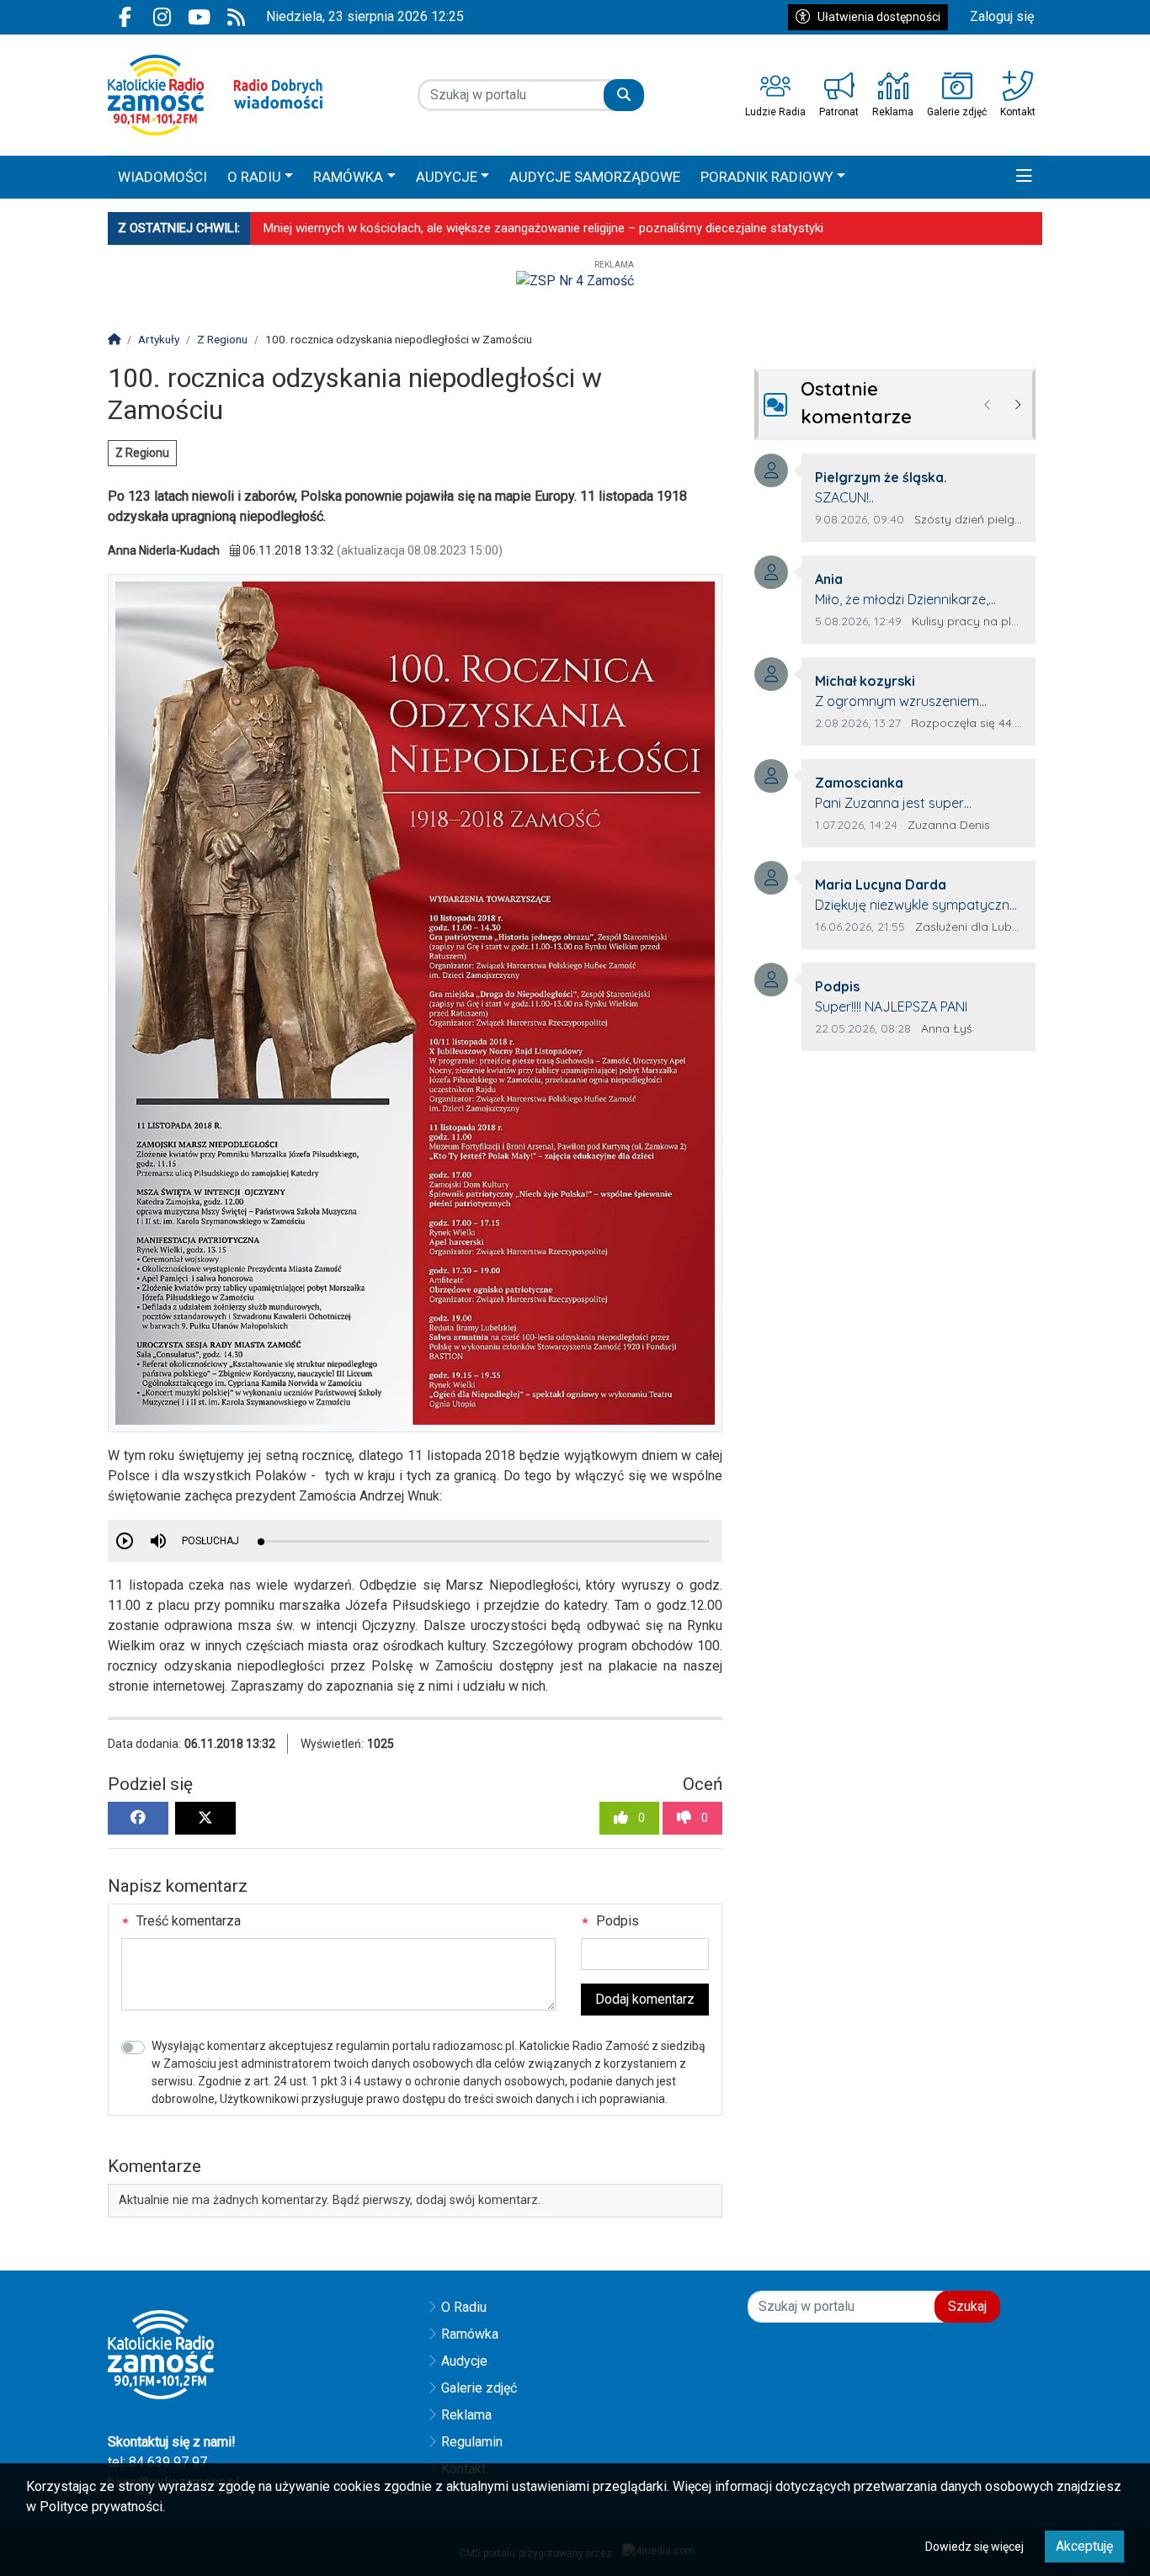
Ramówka (470, 2334)
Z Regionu (142, 453)
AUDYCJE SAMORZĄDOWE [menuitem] (595, 177)
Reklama (466, 2415)
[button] (1024, 178)
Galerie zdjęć (479, 2388)
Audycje (464, 2361)
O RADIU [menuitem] (254, 177)
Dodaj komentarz (645, 1999)
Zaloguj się (1002, 16)
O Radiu (464, 2307)
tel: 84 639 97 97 (157, 2462)
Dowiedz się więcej (974, 2547)
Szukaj (967, 2306)
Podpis (616, 1921)
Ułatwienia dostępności (879, 17)
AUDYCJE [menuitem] (447, 177)
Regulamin (472, 2442)
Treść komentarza (187, 1921)
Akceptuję (1084, 2546)
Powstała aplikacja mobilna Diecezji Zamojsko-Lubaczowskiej (434, 228)
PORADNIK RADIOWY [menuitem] (767, 177)
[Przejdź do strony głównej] (215, 95)
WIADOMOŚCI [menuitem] (162, 177)
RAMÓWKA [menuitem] (348, 177)
